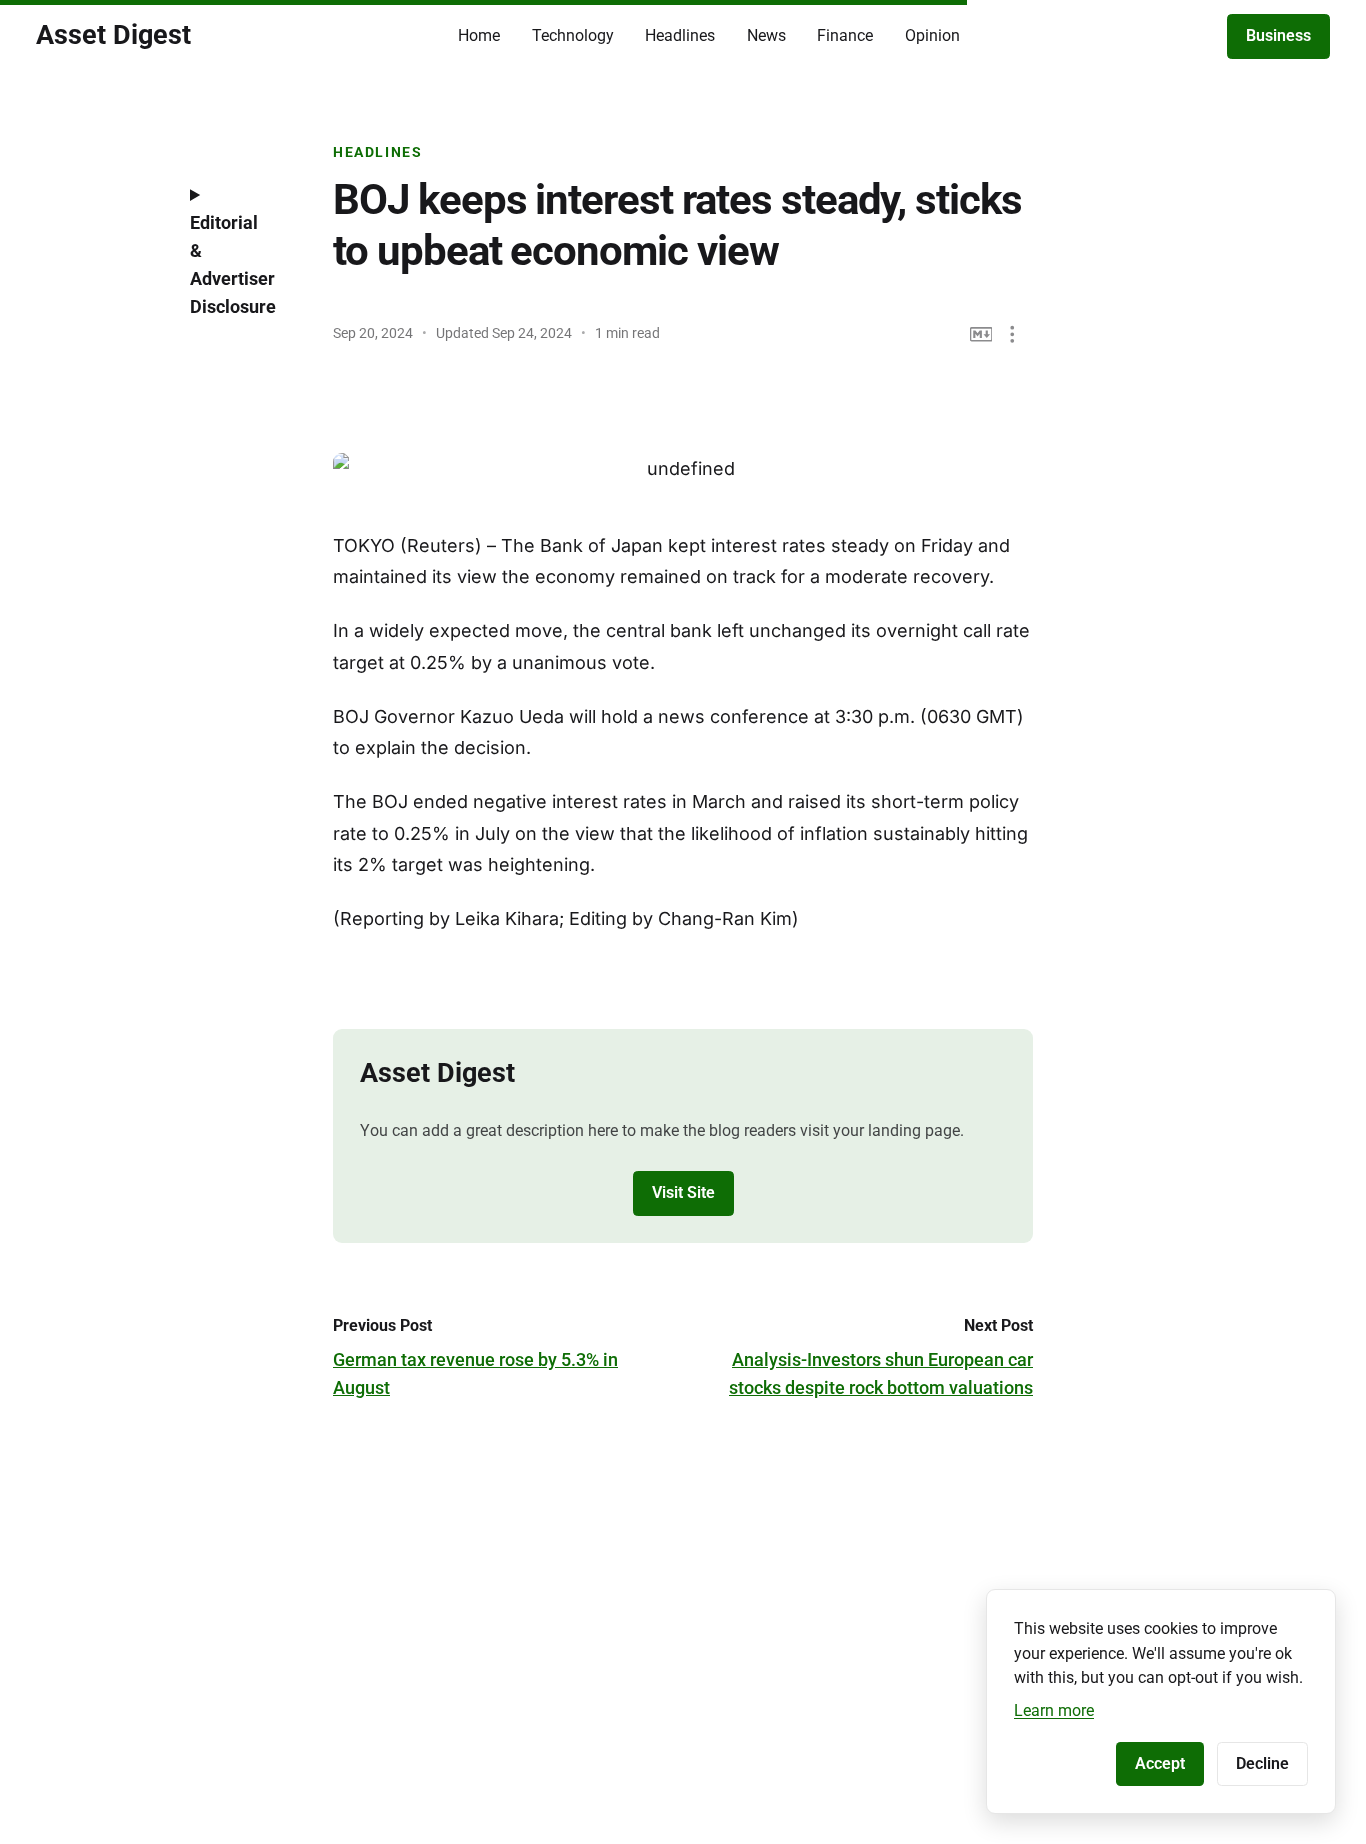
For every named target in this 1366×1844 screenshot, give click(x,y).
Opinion (932, 35)
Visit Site (683, 1192)
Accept (1160, 1763)
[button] (1012, 334)
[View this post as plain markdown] (981, 334)
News (766, 35)
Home (479, 35)
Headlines (680, 35)
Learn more (1054, 1710)
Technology (573, 35)
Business (1278, 35)
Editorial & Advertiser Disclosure (233, 264)
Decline (1262, 1763)
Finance (845, 35)
